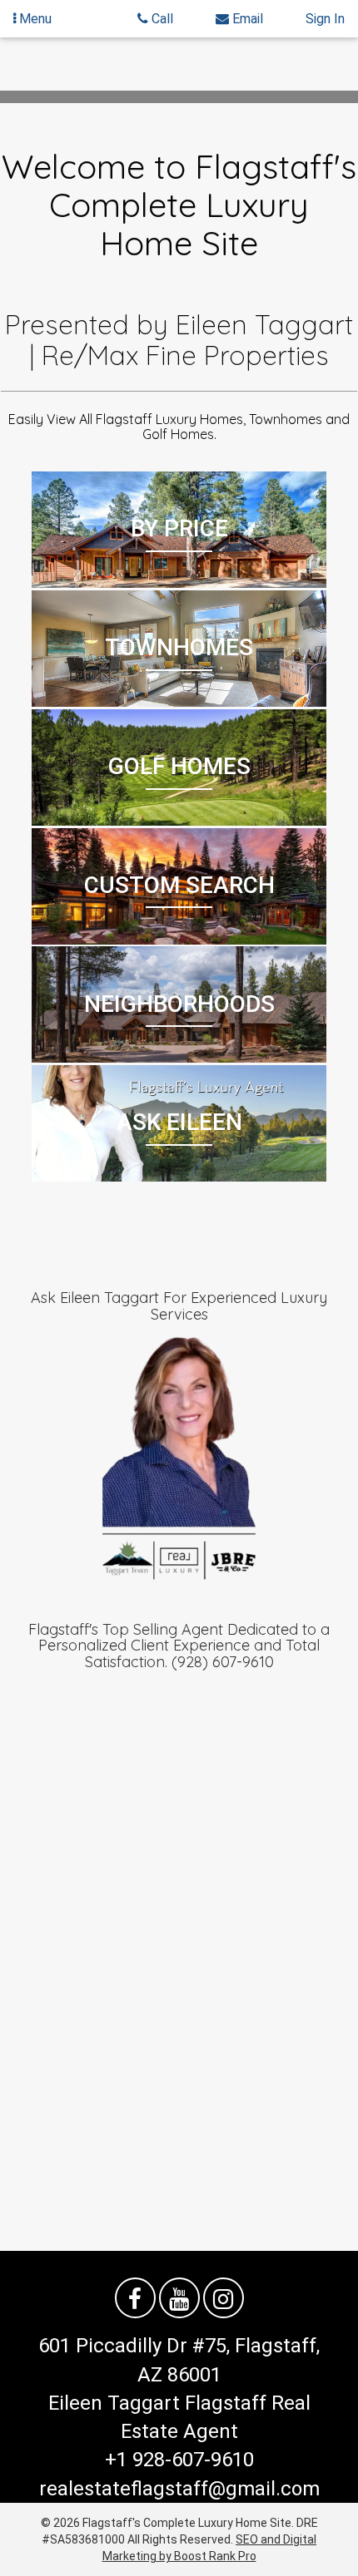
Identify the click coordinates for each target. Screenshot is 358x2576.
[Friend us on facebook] (135, 2298)
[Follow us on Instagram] (224, 2298)
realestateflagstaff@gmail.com (179, 2489)
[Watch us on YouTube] (179, 2298)
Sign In (325, 19)
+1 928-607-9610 (179, 2460)
